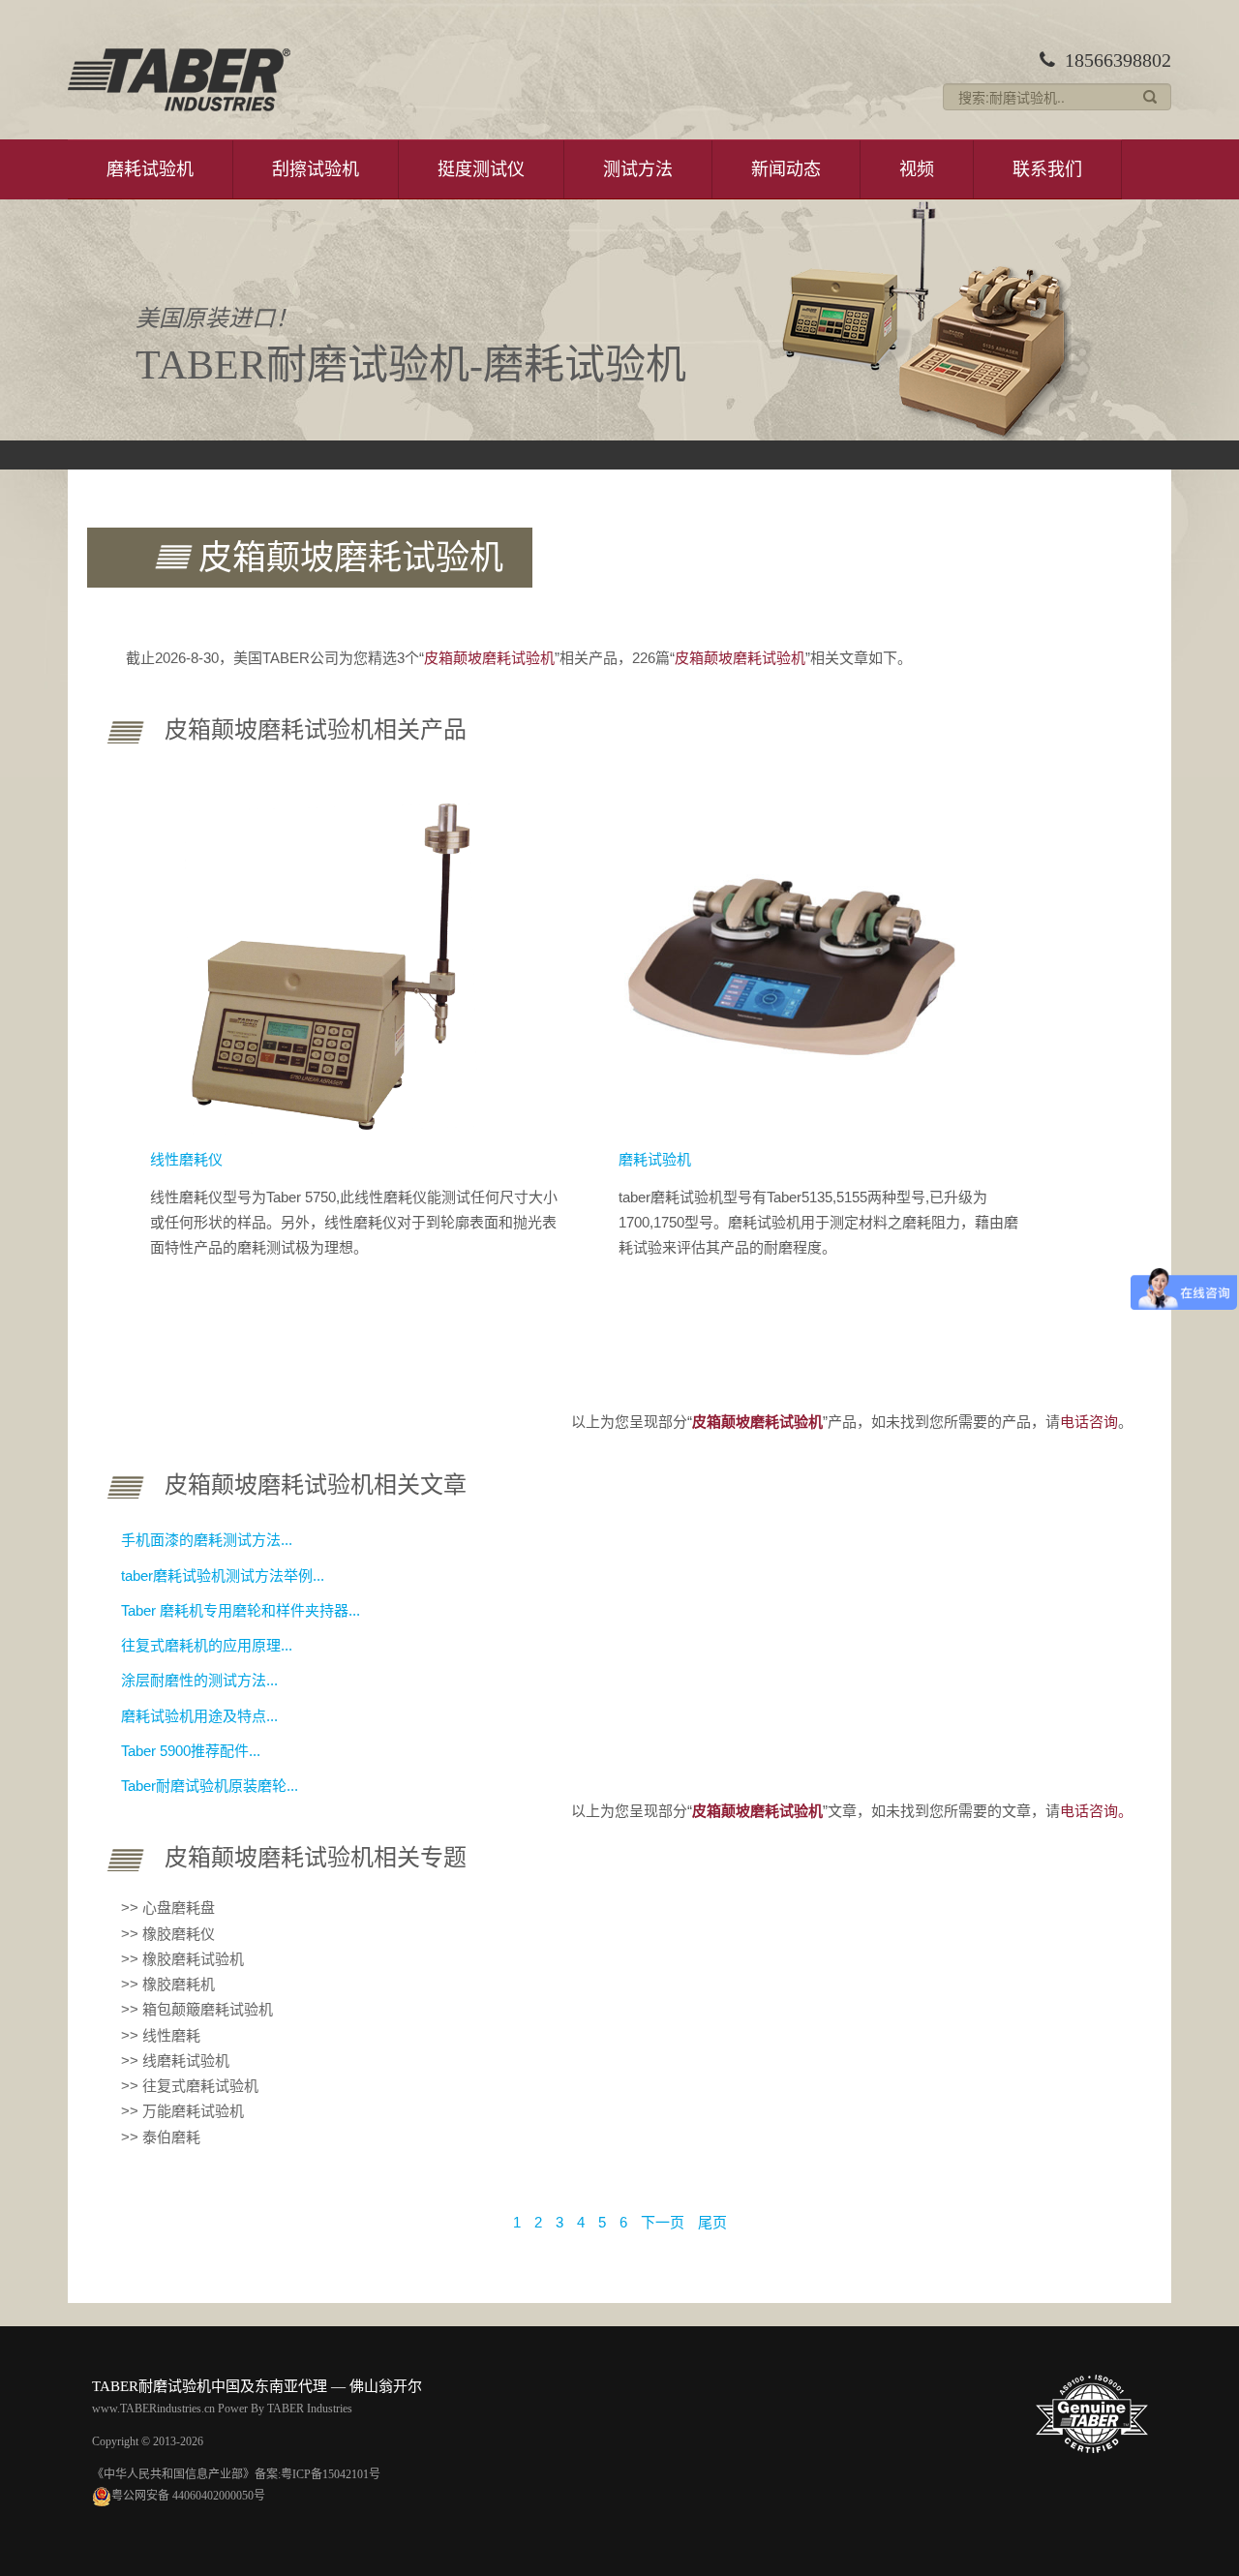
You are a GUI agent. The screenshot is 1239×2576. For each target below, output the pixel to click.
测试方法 (638, 169)
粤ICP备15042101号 (331, 2474)
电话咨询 (1089, 1422)
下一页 (663, 2222)
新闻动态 (786, 169)
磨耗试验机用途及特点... (199, 1716)
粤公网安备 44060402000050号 (188, 2496)
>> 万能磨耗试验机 (182, 2111)
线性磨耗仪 (186, 1159)
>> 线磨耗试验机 (175, 2061)
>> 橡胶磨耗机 (168, 1984)
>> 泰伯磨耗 (161, 2137)
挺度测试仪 (481, 169)
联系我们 (1047, 169)
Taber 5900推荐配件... (191, 1751)
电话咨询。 (1096, 1811)
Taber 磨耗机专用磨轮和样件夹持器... (241, 1610)
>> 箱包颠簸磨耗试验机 (197, 2009)
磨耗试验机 (150, 169)
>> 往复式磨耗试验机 (190, 2086)
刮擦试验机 (316, 169)
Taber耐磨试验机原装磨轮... (210, 1786)
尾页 (712, 2222)
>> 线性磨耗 (161, 2035)
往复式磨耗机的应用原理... (207, 1645)
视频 (917, 169)
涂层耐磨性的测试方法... (199, 1680)
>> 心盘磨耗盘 (168, 1908)
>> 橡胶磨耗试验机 (182, 1959)
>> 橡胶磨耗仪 (168, 1934)
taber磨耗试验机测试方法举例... (223, 1576)
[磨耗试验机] (793, 960)
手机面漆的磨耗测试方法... (207, 1540)
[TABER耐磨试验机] (179, 80)
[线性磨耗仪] (326, 960)
